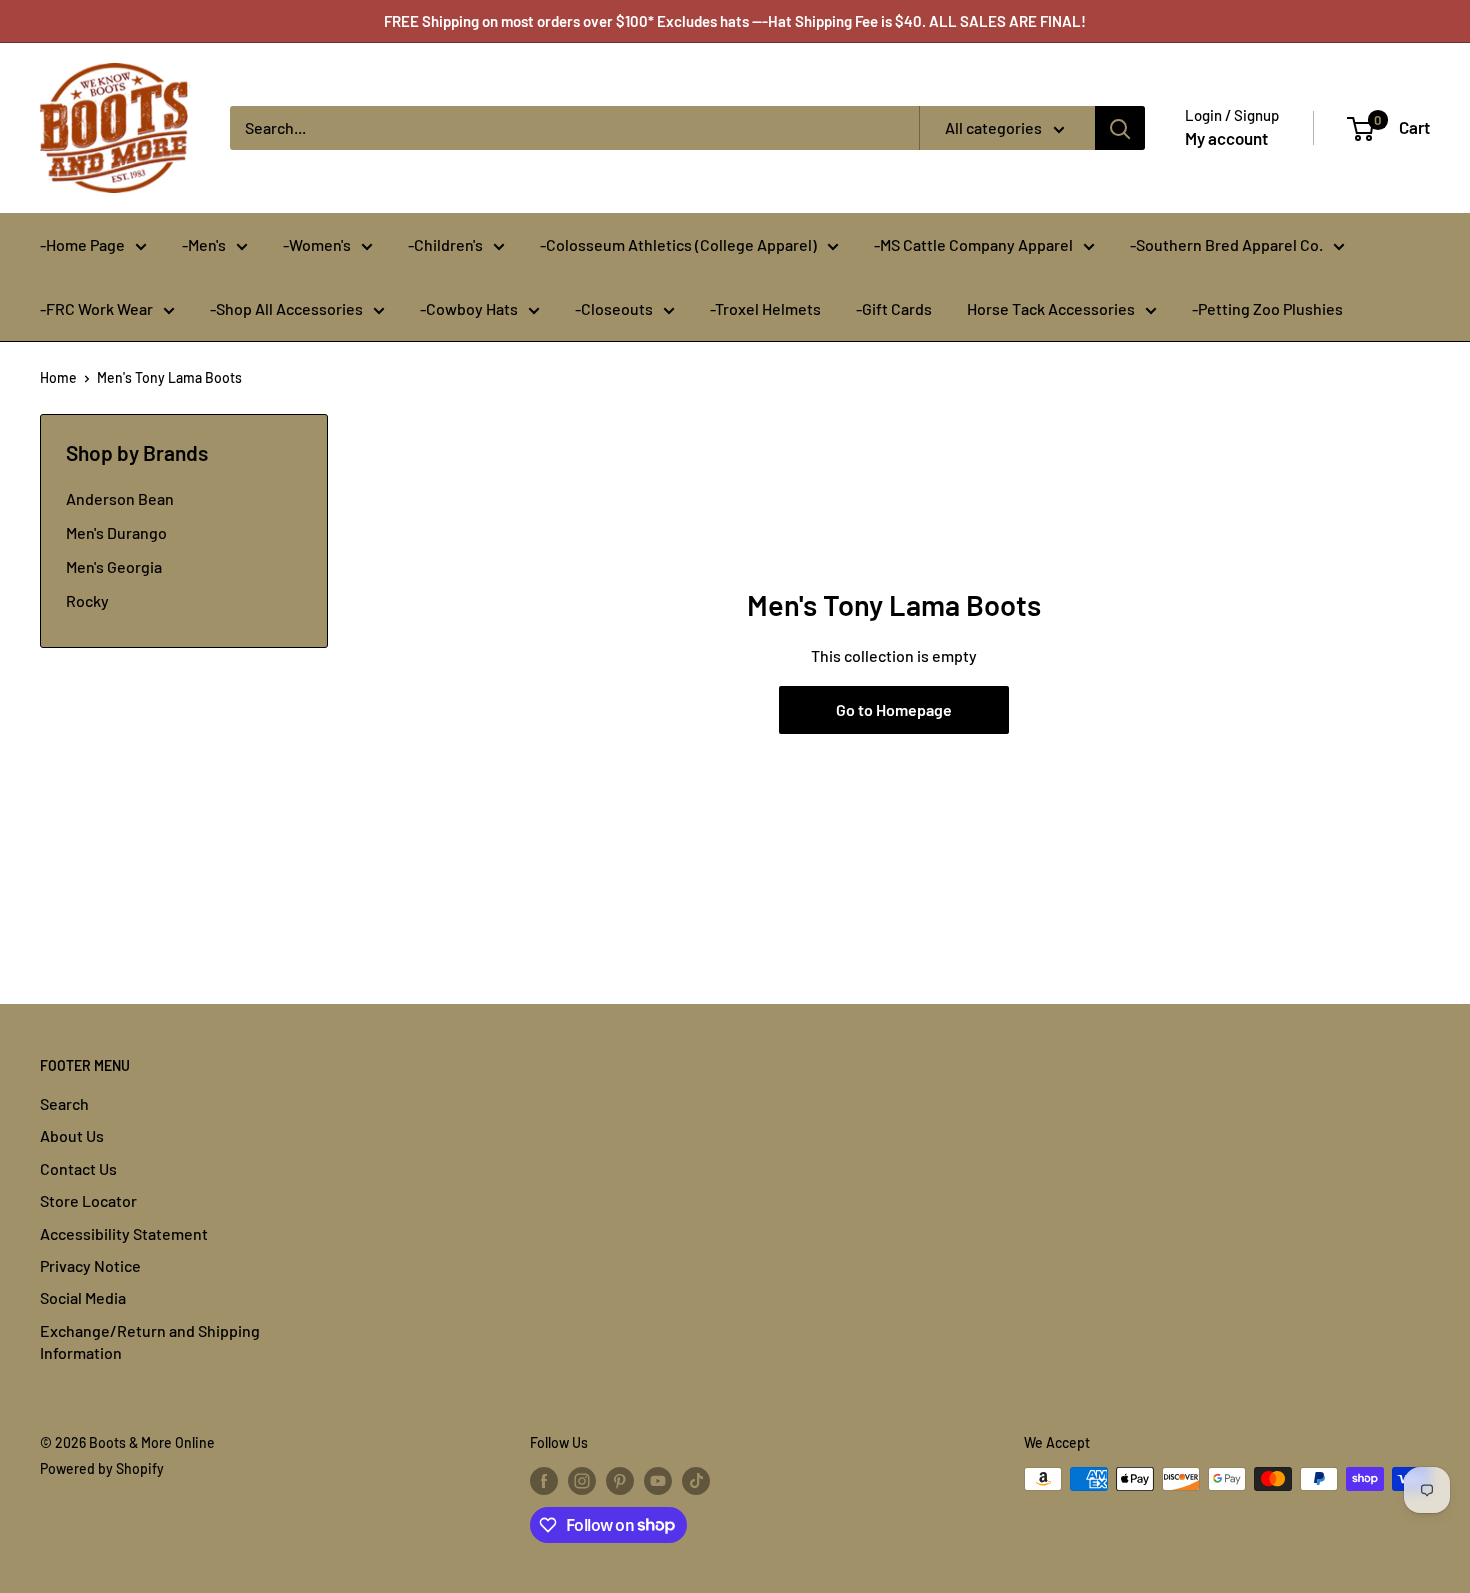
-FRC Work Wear (96, 308)
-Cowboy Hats (469, 308)
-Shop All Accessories (286, 308)
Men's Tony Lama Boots (169, 377)
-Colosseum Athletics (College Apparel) (678, 244)
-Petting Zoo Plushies (1267, 308)
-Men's (204, 244)
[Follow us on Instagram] (582, 1481)
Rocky (87, 600)
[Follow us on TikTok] (696, 1481)
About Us (72, 1135)
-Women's (317, 244)
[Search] (1120, 128)
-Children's (445, 244)
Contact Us (78, 1168)
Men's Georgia (114, 566)
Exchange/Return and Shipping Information (150, 1341)
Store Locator (88, 1200)
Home (58, 377)
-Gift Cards (894, 308)
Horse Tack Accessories (1051, 308)
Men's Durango (116, 532)
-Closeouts (614, 308)
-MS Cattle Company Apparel (973, 244)
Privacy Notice (90, 1265)
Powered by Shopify (102, 1468)
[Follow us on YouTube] (658, 1481)
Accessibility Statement (124, 1233)
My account (1226, 138)
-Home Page (82, 244)
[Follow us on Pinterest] (620, 1481)
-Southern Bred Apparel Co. (1226, 244)
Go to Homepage (894, 709)
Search (64, 1103)
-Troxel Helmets (765, 308)
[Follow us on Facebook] (544, 1481)
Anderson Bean (120, 498)
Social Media (83, 1297)
